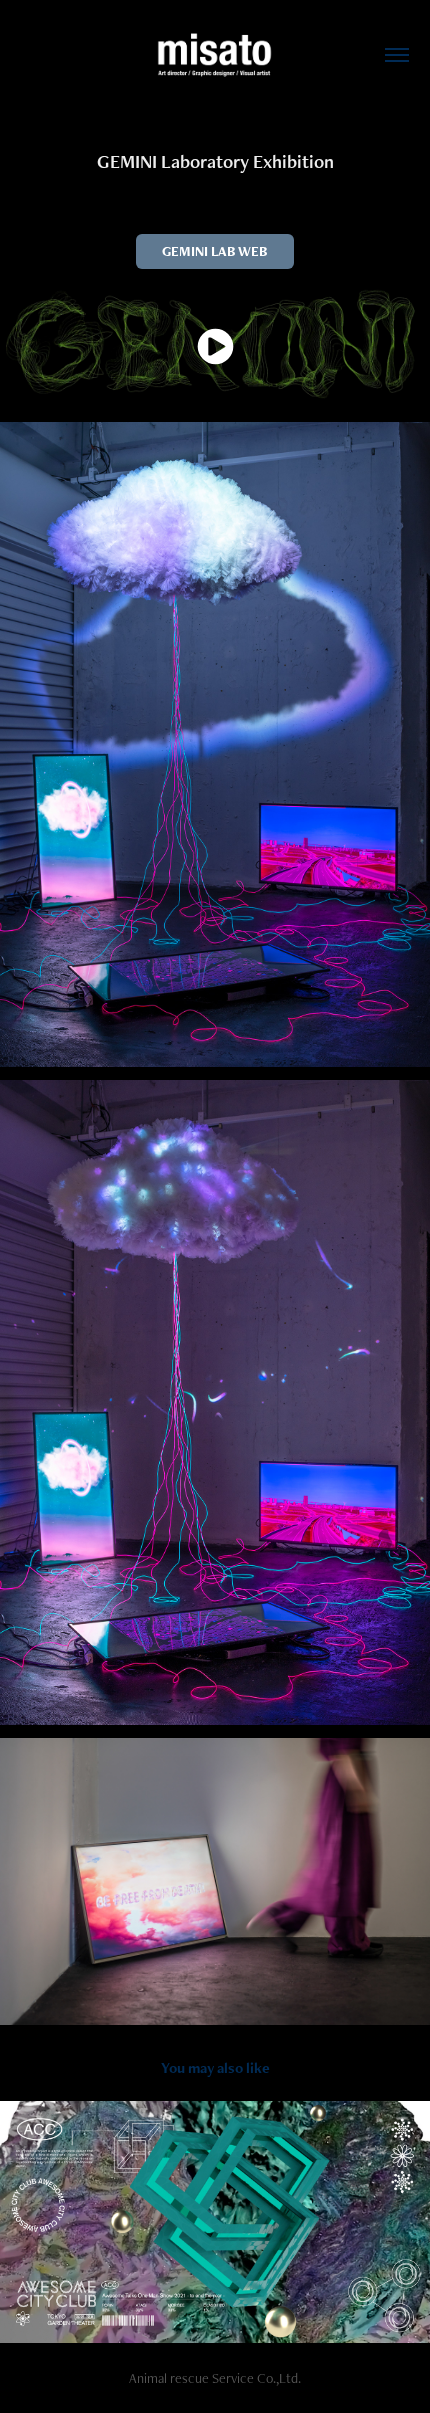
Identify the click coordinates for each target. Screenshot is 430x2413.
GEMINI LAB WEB (215, 251)
